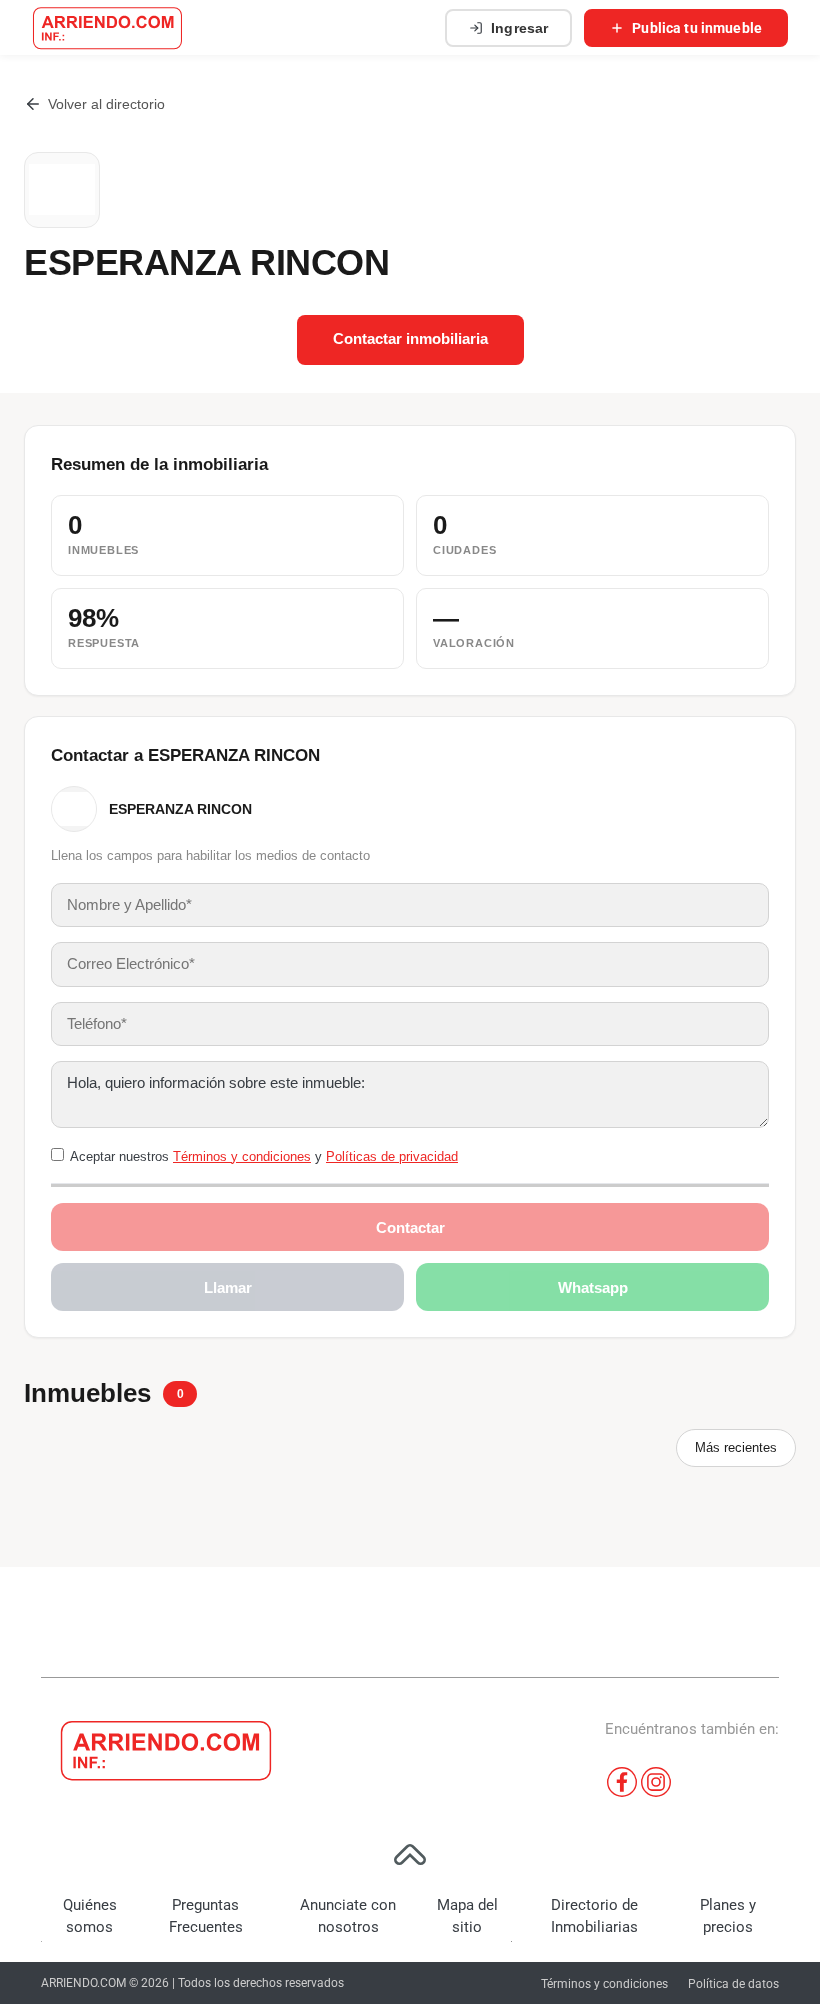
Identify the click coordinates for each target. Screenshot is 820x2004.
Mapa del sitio (467, 1916)
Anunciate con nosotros (348, 1916)
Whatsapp (593, 1287)
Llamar (228, 1287)
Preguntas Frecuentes (206, 1916)
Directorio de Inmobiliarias (594, 1916)
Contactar (410, 1227)
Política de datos (733, 1984)
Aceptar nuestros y (264, 1156)
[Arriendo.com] (107, 28)
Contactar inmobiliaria (410, 339)
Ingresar (519, 28)
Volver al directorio (106, 104)
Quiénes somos (90, 1916)
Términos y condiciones (242, 1156)
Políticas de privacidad (392, 1156)
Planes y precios (728, 1916)
